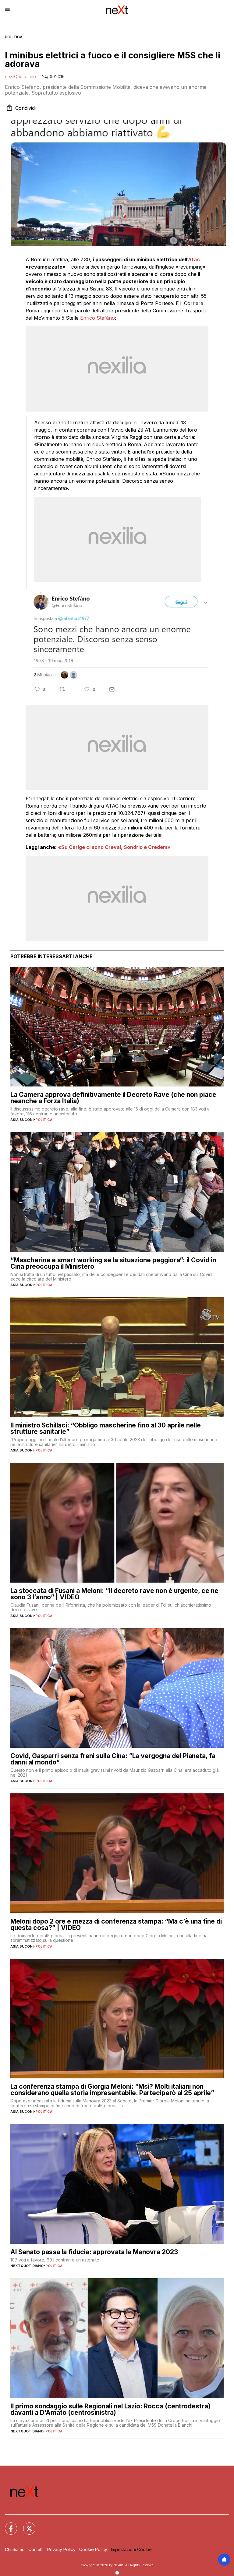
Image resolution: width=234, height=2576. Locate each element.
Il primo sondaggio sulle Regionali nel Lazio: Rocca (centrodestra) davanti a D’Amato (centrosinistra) (110, 2409)
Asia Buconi (22, 1120)
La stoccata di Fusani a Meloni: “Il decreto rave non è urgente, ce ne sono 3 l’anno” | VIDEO (114, 1594)
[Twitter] (26, 2525)
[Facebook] (7, 2525)
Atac (194, 259)
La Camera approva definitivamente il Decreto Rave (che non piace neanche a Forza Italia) (113, 1098)
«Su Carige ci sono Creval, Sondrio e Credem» (114, 847)
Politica (14, 37)
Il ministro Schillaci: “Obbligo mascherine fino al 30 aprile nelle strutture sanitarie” (106, 1428)
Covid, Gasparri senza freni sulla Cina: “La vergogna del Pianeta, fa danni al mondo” (113, 1759)
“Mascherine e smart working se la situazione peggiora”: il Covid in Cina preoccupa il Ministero (113, 1263)
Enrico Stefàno (97, 318)
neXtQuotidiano (20, 76)
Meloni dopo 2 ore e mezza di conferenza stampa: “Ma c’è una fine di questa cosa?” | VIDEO (116, 1924)
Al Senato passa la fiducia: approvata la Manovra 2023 (94, 2252)
